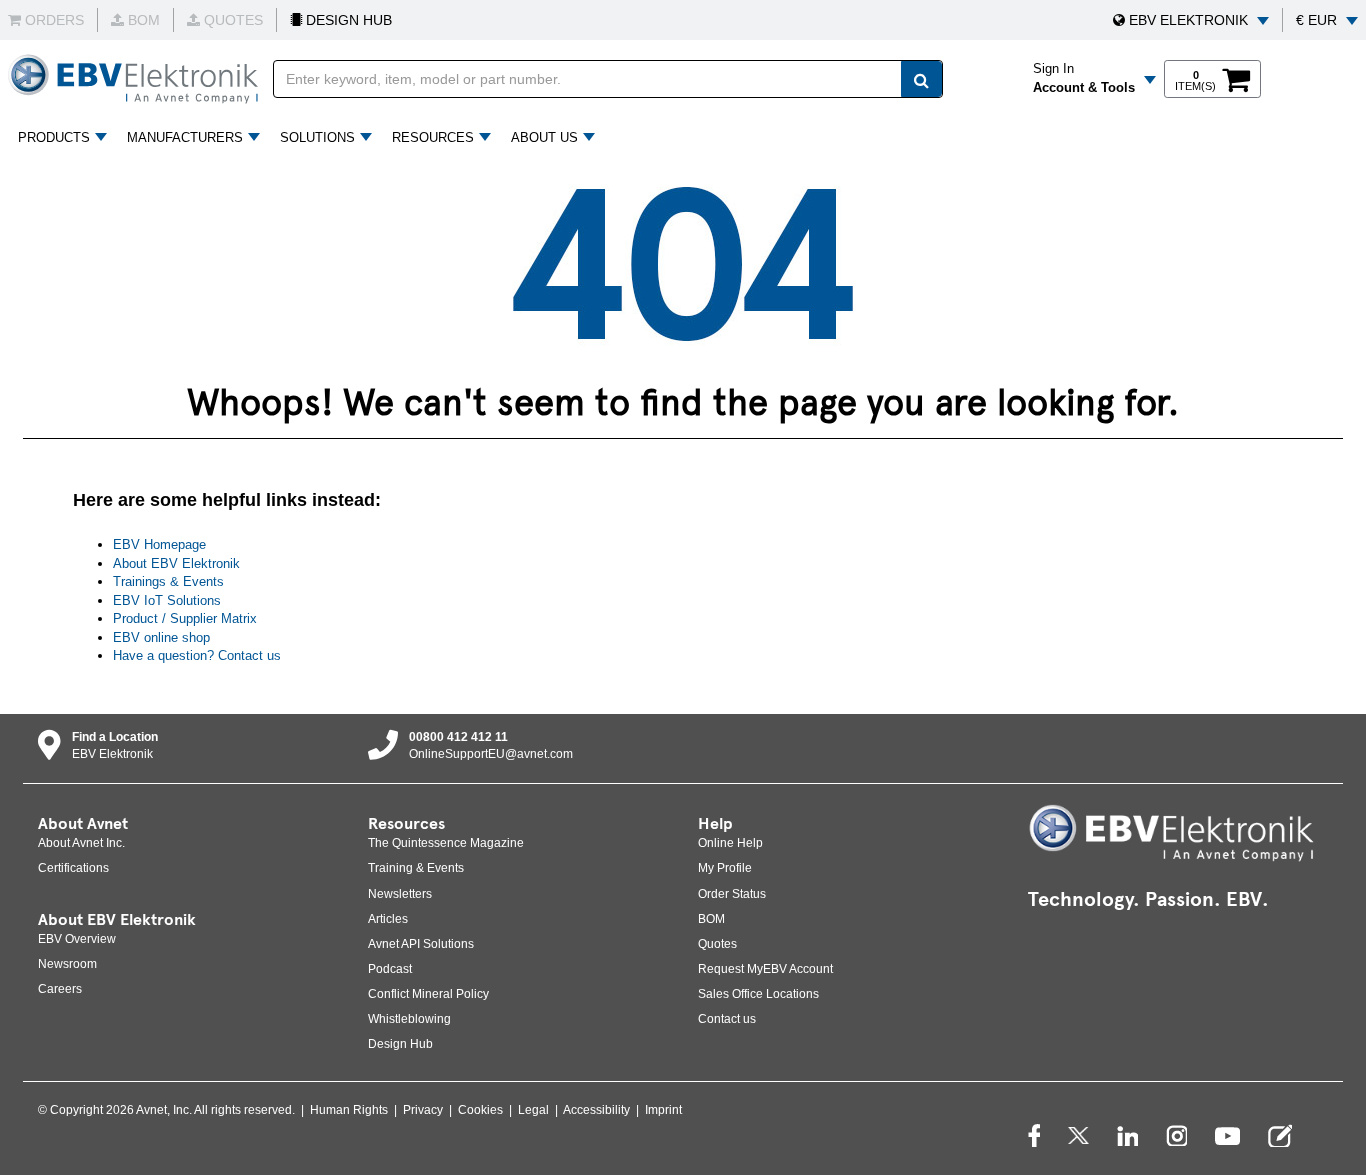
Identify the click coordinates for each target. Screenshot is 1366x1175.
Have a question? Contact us (197, 655)
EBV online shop (161, 637)
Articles (388, 919)
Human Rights (349, 1110)
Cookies (480, 1110)
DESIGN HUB (347, 20)
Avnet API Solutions (421, 944)
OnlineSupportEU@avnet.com (491, 754)
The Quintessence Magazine (446, 843)
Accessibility (596, 1110)
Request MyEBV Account (765, 969)
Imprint (663, 1110)
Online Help (730, 843)
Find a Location (115, 737)
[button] (1191, 20)
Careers (60, 989)
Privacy (423, 1110)
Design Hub (400, 1044)
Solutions (317, 137)
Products (54, 137)
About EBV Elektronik (176, 563)
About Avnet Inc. (81, 843)
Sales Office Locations (758, 994)
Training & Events (416, 868)
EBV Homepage (159, 544)
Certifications (73, 868)
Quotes (717, 944)
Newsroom (67, 964)
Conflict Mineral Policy (428, 994)
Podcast (390, 969)
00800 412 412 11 (458, 737)
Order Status (732, 894)
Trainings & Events (168, 581)
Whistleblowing (409, 1019)
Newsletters (400, 894)
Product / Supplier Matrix (185, 618)
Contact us (727, 1019)
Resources (433, 137)
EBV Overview (77, 939)
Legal (533, 1110)
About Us (544, 137)
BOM (711, 919)
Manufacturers (185, 137)
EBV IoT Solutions (167, 600)
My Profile (725, 868)
